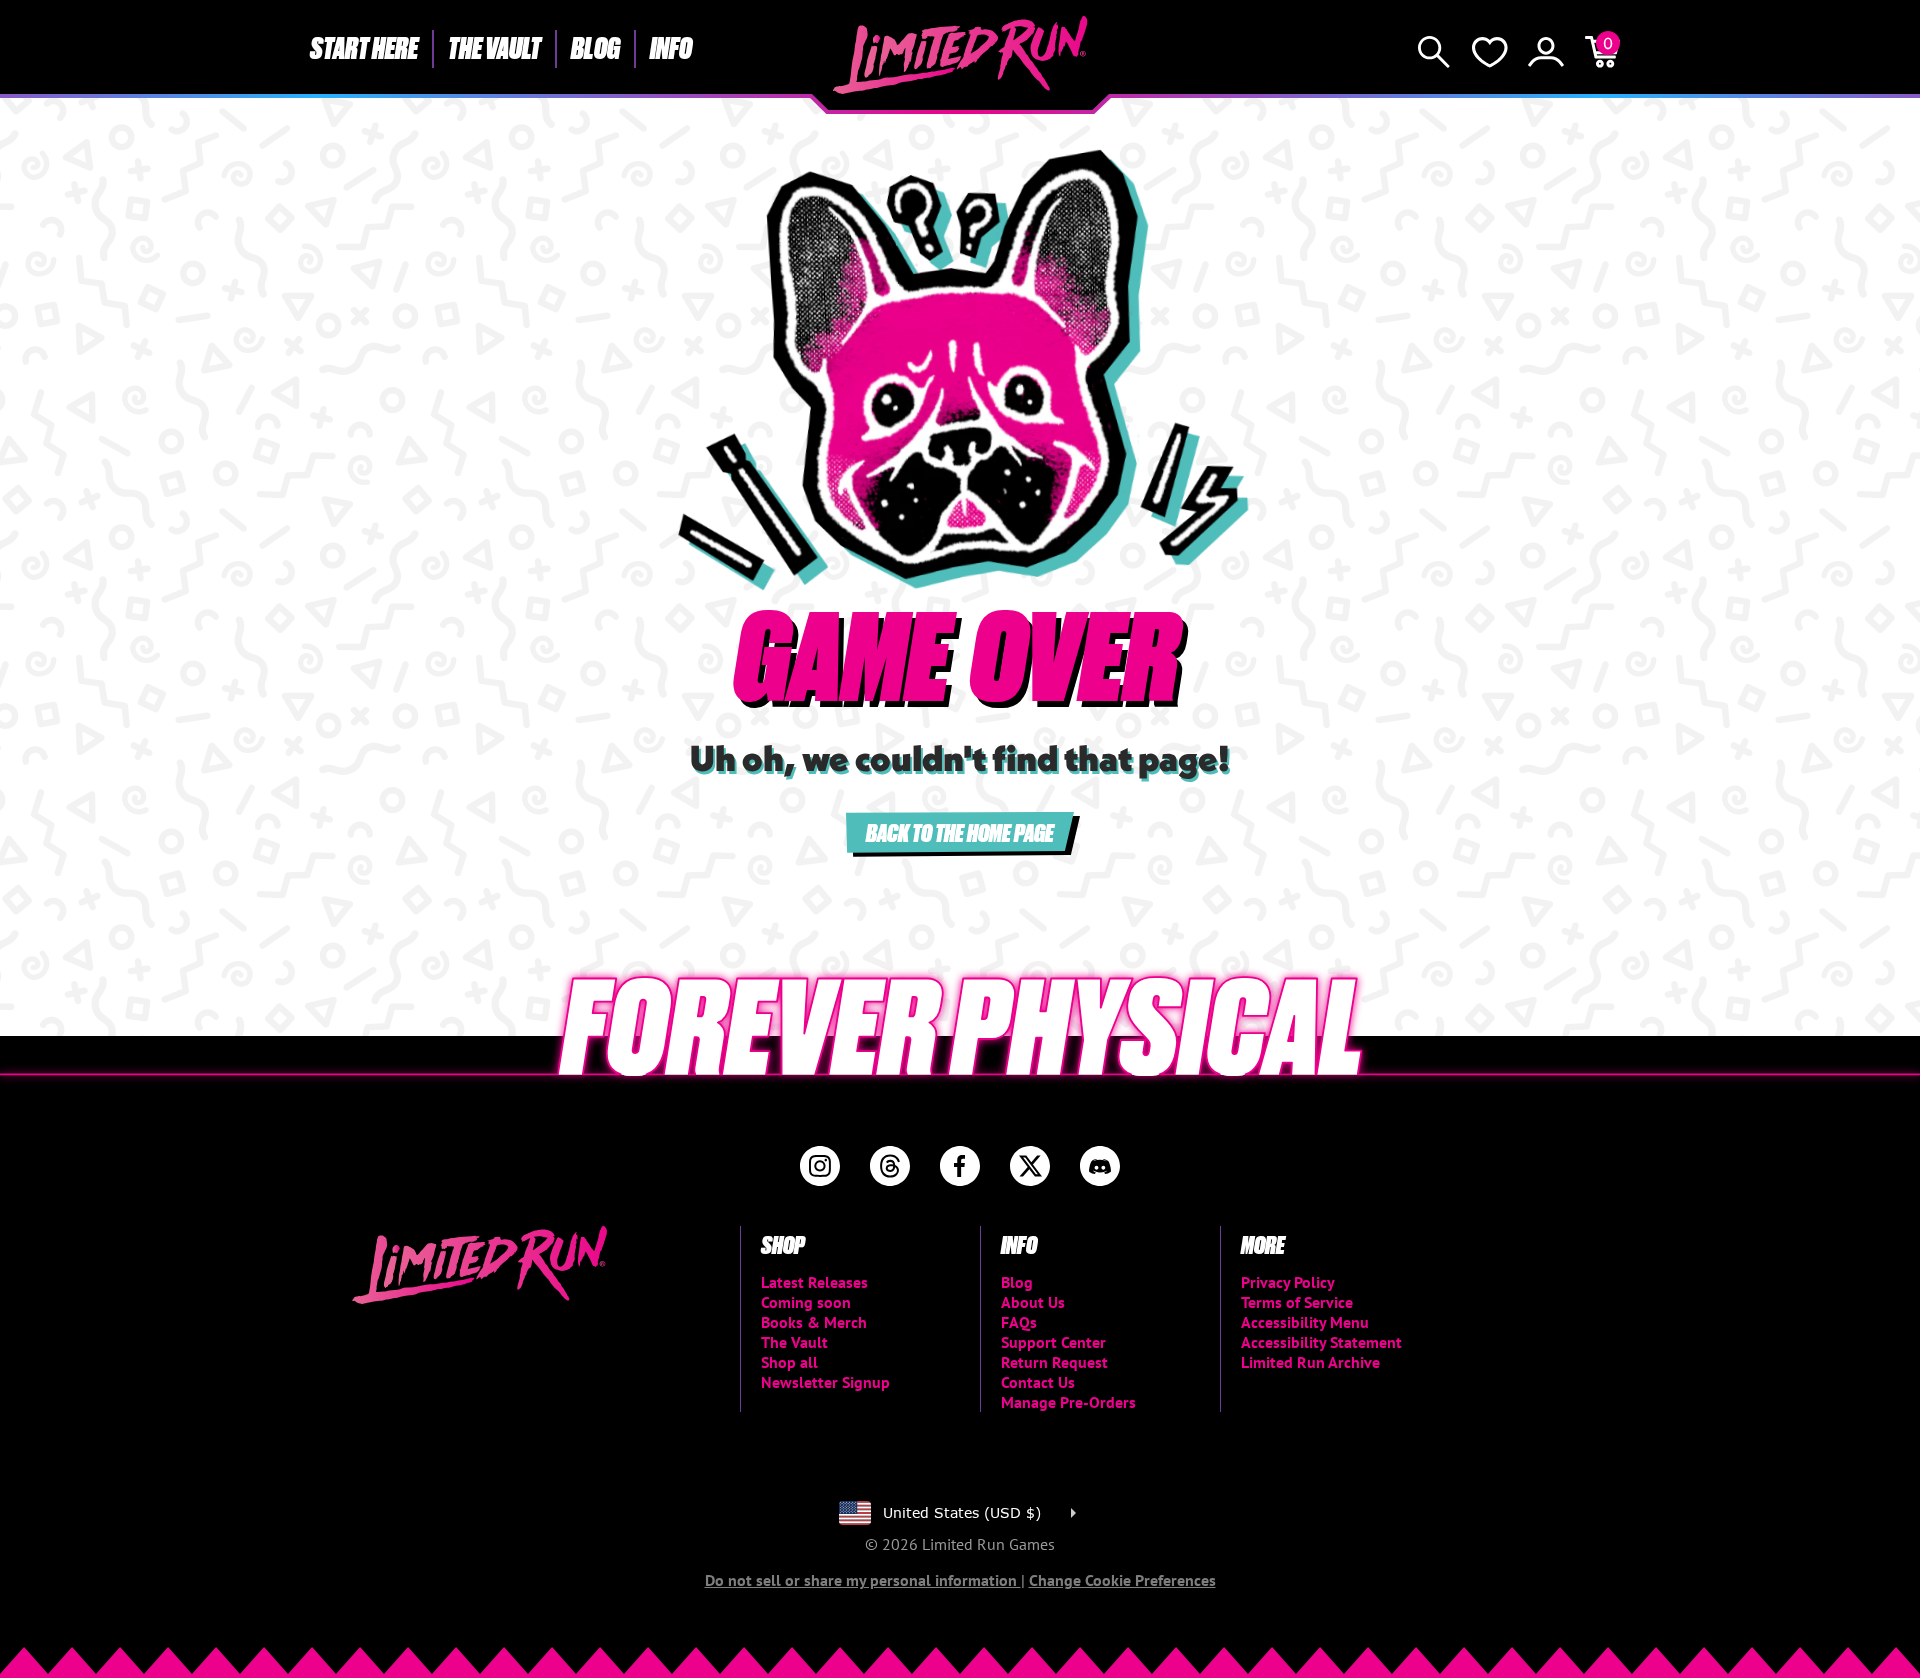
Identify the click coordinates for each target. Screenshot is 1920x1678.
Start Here (364, 47)
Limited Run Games (960, 55)
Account (1546, 52)
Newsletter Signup (825, 1382)
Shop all (789, 1362)
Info (671, 47)
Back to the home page (960, 831)
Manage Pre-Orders (1068, 1402)
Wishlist (1490, 52)
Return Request (1054, 1362)
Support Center (1053, 1342)
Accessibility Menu (1305, 1322)
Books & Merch (814, 1322)
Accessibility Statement (1321, 1342)
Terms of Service (1297, 1302)
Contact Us (1038, 1382)
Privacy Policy (1288, 1282)
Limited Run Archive (1310, 1362)
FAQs (1019, 1322)
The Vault (494, 47)
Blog (595, 47)
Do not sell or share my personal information (863, 1580)
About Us (1033, 1302)
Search (1434, 52)
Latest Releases (814, 1282)
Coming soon (806, 1302)
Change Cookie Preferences (1122, 1580)
